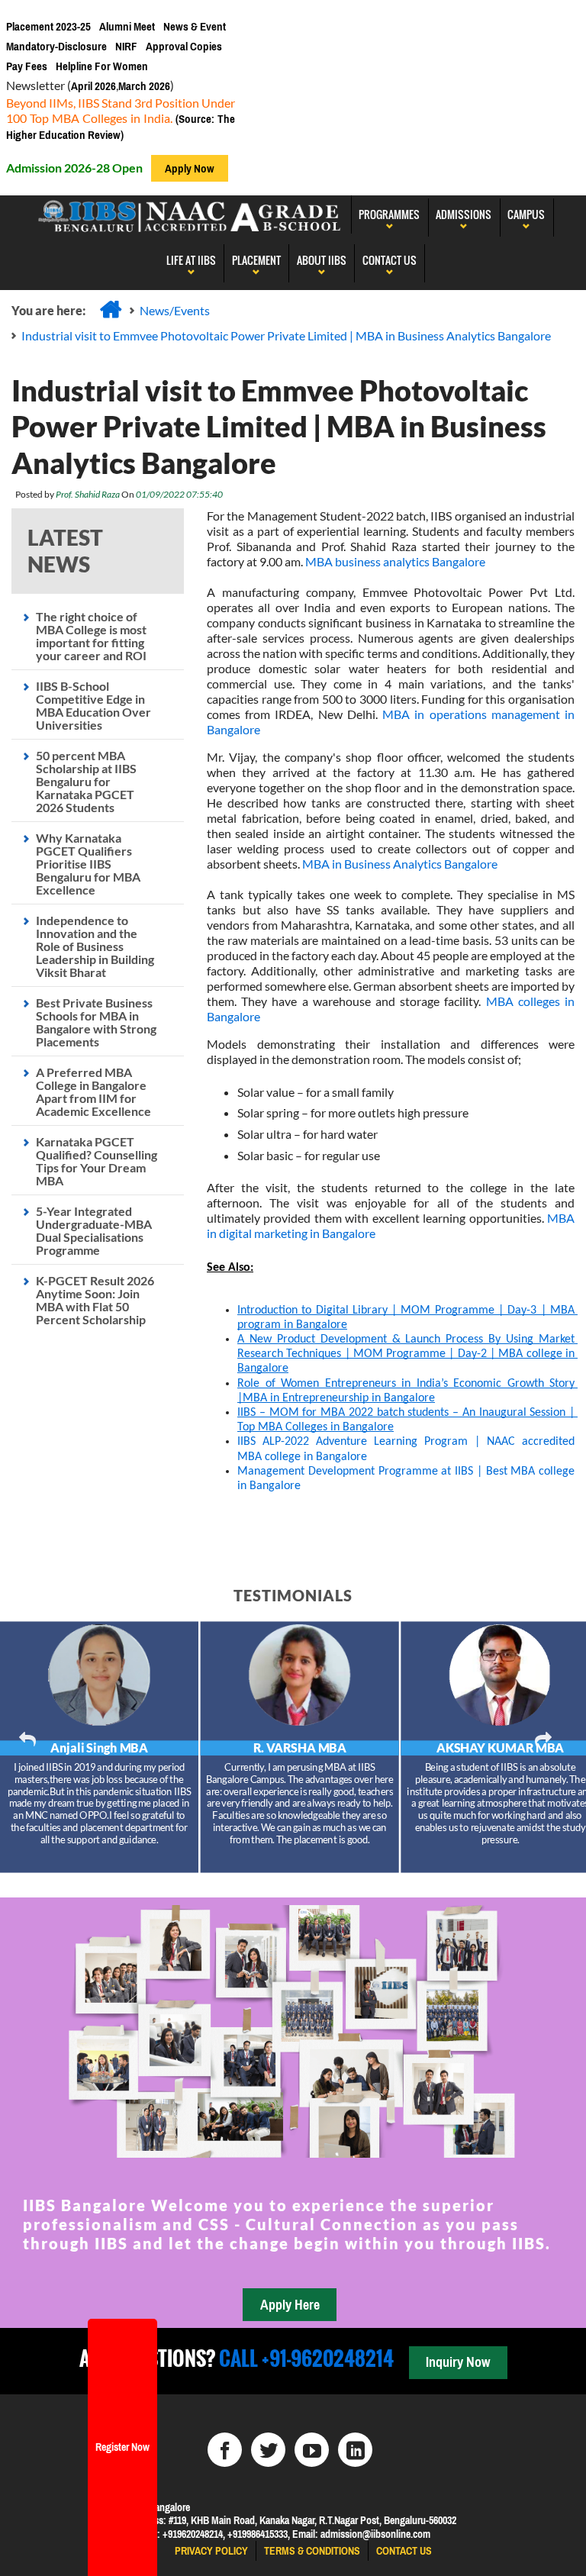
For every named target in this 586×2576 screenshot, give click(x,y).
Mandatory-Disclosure (56, 46)
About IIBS (322, 260)
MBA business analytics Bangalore (395, 561)
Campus (526, 214)
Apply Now (190, 168)
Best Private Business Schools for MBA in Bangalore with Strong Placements (96, 1022)
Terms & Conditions (312, 2551)
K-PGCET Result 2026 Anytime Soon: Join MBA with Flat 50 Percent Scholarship (95, 1300)
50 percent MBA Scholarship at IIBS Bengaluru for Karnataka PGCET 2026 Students (86, 781)
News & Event (195, 26)
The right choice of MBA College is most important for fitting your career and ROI (91, 636)
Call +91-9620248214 (304, 2358)
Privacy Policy (211, 2551)
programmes (389, 214)
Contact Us (390, 260)
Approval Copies (184, 46)
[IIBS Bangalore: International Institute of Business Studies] (190, 214)
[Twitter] (268, 2450)
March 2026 (144, 86)
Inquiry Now (458, 2362)
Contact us (404, 2551)
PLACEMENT (256, 260)
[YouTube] (312, 2450)
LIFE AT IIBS (191, 260)
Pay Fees (27, 66)
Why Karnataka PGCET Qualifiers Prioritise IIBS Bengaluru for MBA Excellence (88, 864)
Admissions (464, 214)
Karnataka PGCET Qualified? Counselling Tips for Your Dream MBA (97, 1161)
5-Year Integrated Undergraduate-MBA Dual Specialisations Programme (94, 1230)
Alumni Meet (127, 26)
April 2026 (93, 86)
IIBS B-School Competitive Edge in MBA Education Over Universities (93, 705)
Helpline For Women (102, 66)
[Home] (111, 309)
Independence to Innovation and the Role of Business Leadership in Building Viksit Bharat (95, 946)
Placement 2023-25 (48, 26)
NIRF (126, 46)
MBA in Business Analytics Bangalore (400, 864)
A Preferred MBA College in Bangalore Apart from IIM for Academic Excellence (93, 1091)
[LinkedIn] (355, 2450)
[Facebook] (225, 2450)
